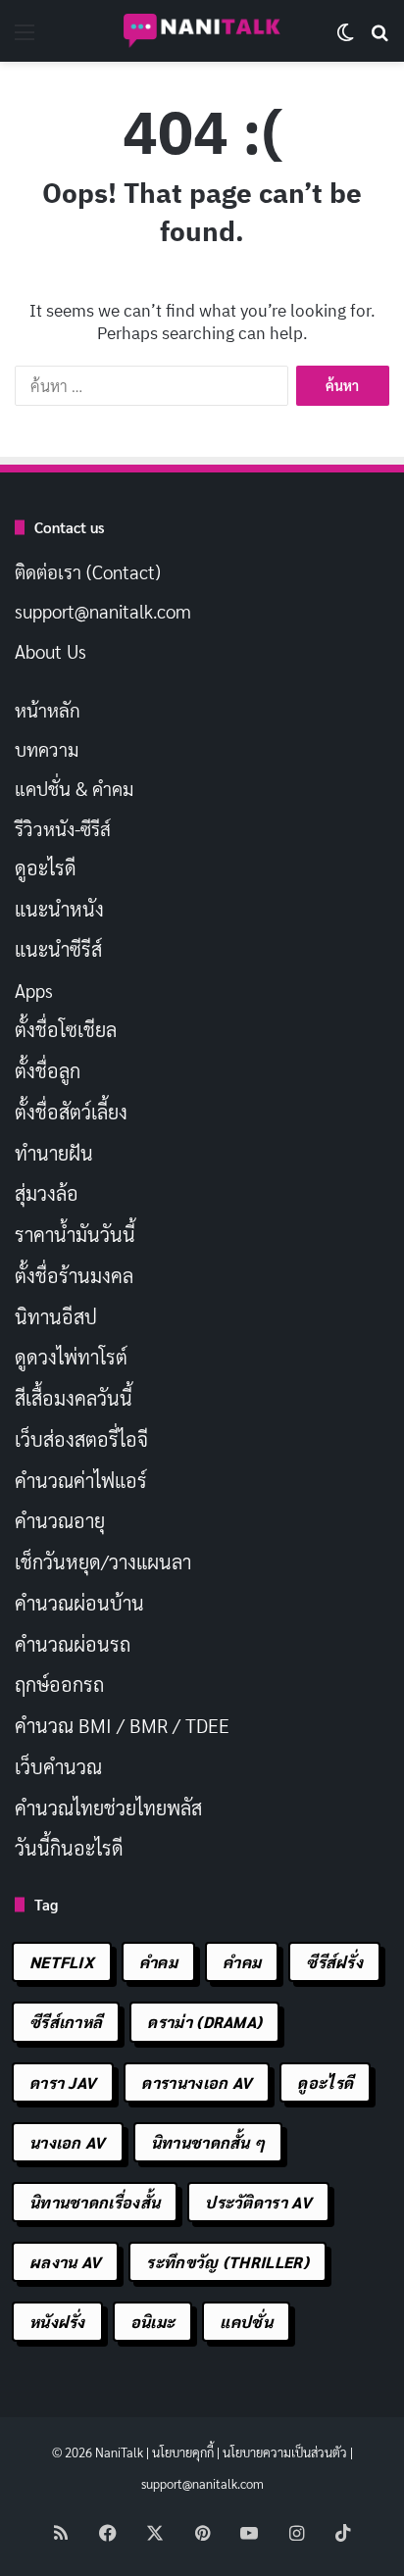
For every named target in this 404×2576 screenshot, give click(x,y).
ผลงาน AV (65, 2262)
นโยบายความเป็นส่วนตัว (285, 2452)
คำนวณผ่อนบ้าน (79, 1603)
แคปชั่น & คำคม (74, 788)
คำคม (158, 1962)
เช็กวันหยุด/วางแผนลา (103, 1561)
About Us (50, 651)
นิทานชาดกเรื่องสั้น (95, 2202)
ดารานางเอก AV (197, 2082)
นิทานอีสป (56, 1316)
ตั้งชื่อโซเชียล (66, 1029)
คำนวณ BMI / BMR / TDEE (122, 1725)
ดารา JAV (63, 2082)
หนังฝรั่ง (57, 2322)
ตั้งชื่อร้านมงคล (74, 1275)
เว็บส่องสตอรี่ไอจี (81, 1439)
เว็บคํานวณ (58, 1766)
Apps (34, 990)
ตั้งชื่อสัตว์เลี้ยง (71, 1112)
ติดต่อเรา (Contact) (88, 571)
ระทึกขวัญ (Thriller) (227, 2262)
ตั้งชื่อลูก (48, 1070)
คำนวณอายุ (60, 1520)
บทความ (47, 749)
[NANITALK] (202, 31)
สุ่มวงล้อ (47, 1193)
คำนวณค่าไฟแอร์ (81, 1480)
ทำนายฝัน (54, 1153)
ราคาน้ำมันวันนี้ (75, 1234)
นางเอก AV (68, 2142)
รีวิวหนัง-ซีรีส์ (63, 828)
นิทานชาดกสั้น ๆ (208, 2142)
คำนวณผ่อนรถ (73, 1644)
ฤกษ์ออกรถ (59, 1684)
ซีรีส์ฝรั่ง (334, 1962)
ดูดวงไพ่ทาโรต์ (71, 1357)
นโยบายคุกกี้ (183, 2452)
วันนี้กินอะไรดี (69, 1848)
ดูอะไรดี (46, 867)
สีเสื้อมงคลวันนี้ (74, 1398)
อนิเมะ (153, 2322)
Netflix (62, 1962)
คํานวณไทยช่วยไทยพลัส (108, 1808)
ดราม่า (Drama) (204, 2022)
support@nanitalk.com (103, 611)
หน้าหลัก (48, 710)
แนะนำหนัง (59, 909)
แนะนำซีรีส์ (58, 949)
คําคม (242, 1962)
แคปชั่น (246, 2322)
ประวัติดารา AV (258, 2202)
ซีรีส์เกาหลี (66, 2022)
